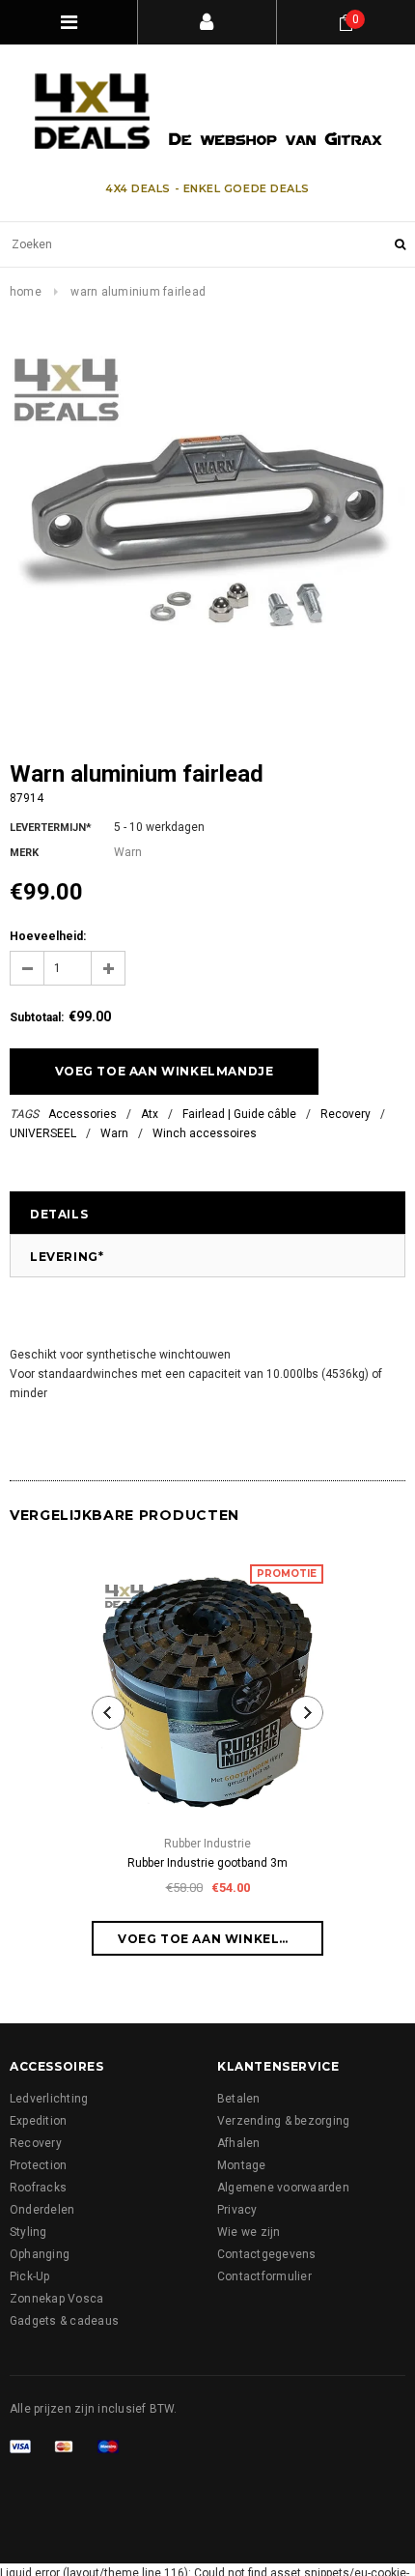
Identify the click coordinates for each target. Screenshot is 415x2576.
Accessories (83, 1114)
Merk (24, 853)
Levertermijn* (51, 828)
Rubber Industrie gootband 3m (207, 1863)
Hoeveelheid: (48, 936)
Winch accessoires (205, 1133)
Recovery (346, 1114)
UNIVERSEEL (43, 1133)
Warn (114, 1133)
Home (26, 292)
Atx (150, 1114)
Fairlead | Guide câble (239, 1114)
